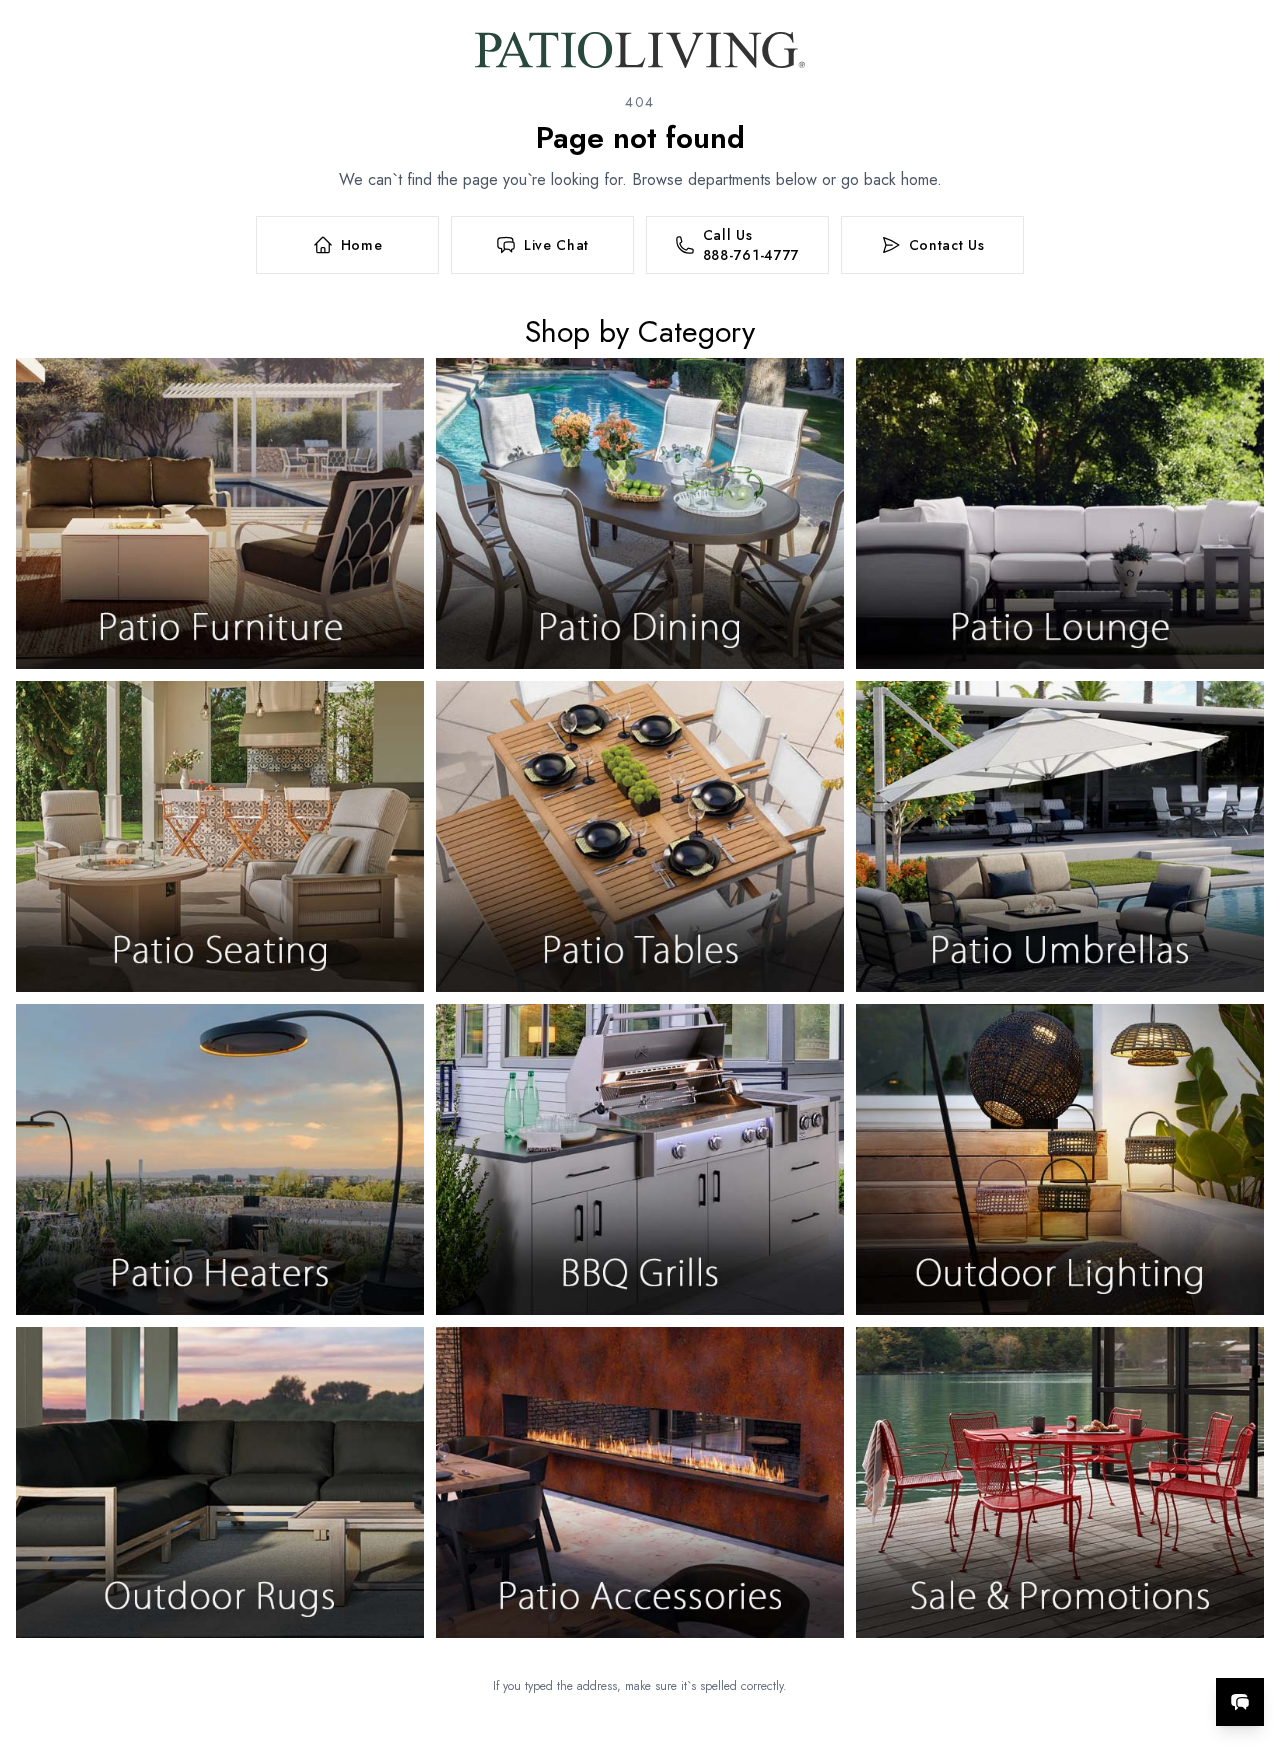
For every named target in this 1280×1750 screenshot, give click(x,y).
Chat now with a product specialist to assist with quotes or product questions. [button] (1099, 1649)
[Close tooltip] (1248, 1641)
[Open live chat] (1240, 1702)
